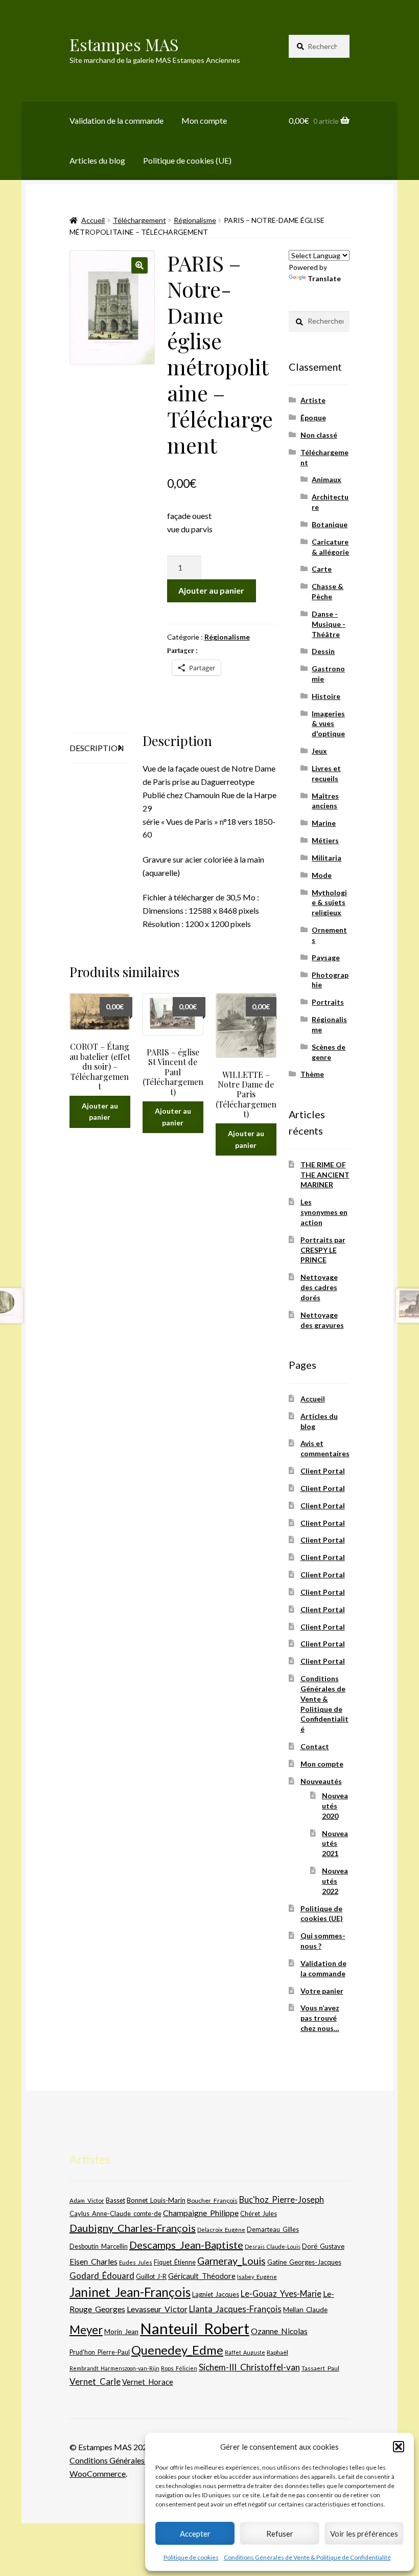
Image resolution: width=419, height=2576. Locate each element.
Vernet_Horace (148, 2382)
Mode (322, 875)
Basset (115, 2200)
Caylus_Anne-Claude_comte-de (115, 2213)
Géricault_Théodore (202, 2276)
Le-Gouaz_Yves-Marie (281, 2293)
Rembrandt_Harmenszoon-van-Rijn (114, 2368)
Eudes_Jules (136, 2262)
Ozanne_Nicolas (279, 2331)
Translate (324, 278)
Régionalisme (195, 220)
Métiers (325, 840)
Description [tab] (97, 748)
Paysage (326, 957)
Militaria (327, 858)
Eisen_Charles (94, 2261)
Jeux (319, 751)
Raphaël (277, 2352)
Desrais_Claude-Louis (273, 2246)
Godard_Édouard (102, 2276)
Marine (324, 823)
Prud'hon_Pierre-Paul (100, 2352)
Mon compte (204, 120)
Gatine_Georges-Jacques (304, 2262)
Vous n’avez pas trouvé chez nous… (320, 2018)
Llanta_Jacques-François (235, 2309)
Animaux (327, 479)
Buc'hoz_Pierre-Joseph (282, 2199)
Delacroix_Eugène (221, 2230)
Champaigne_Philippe (201, 2213)
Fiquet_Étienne (175, 2262)
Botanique (330, 524)
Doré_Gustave (323, 2246)
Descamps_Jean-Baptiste (186, 2245)
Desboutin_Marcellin (99, 2246)
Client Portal (323, 1471)
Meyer (86, 2330)
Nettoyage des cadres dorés (319, 1287)
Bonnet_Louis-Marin (156, 2200)
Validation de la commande (117, 120)
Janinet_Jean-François (130, 2292)
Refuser (280, 2534)
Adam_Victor (87, 2200)
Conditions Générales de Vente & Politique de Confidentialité (307, 2557)
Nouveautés (321, 1781)
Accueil (93, 220)
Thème (312, 1074)
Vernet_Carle (95, 2381)
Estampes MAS (124, 44)
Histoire (326, 696)
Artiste (313, 400)
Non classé (319, 435)
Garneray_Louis (231, 2261)
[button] (399, 2447)
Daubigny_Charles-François (133, 2228)
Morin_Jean (121, 2332)
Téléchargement (139, 220)
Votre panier (322, 1991)
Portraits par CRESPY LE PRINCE (323, 1250)
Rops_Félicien (179, 2368)
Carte (322, 569)
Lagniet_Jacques (216, 2294)
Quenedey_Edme (177, 2350)
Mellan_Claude (305, 2310)
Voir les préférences (364, 2534)
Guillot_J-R (151, 2276)
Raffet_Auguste (245, 2352)
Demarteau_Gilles (273, 2230)
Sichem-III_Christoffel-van (249, 2367)
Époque (313, 417)
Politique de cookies (191, 2557)
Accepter (195, 2534)
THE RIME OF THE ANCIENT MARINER (325, 1175)
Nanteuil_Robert (195, 2328)
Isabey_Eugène (257, 2277)
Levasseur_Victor (157, 2309)
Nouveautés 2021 (335, 1844)
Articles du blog (97, 160)
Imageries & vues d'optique (328, 724)
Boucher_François (212, 2200)
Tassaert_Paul (320, 2368)
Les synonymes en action (324, 1212)
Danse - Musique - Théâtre (329, 624)
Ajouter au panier (211, 590)
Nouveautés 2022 (335, 1881)
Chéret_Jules (259, 2214)
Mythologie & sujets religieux (329, 903)
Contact (315, 1746)
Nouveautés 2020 (335, 1806)
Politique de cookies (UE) (187, 160)
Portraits (328, 1002)
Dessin (323, 651)
